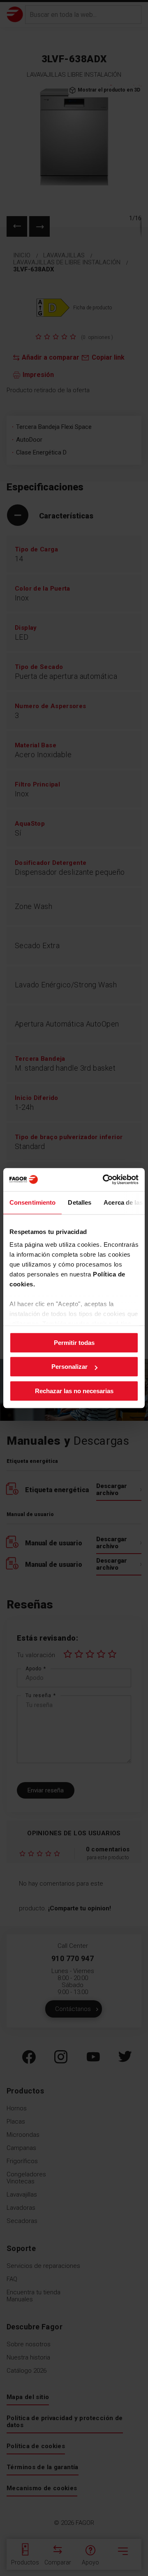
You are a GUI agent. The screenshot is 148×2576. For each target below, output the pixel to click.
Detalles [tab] (80, 1202)
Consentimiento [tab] (32, 1202)
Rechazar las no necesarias (74, 1391)
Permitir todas (74, 1343)
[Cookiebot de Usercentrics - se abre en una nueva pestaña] (104, 1180)
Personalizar (69, 1367)
